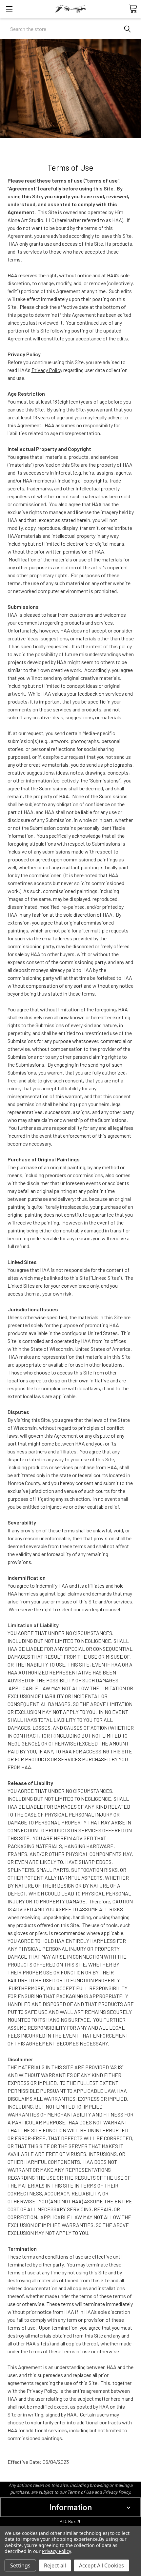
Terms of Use (80, 2492)
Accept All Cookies (101, 2565)
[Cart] (133, 9)
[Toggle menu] (9, 9)
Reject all (55, 2565)
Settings (20, 2565)
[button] (70, 2507)
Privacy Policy (47, 370)
